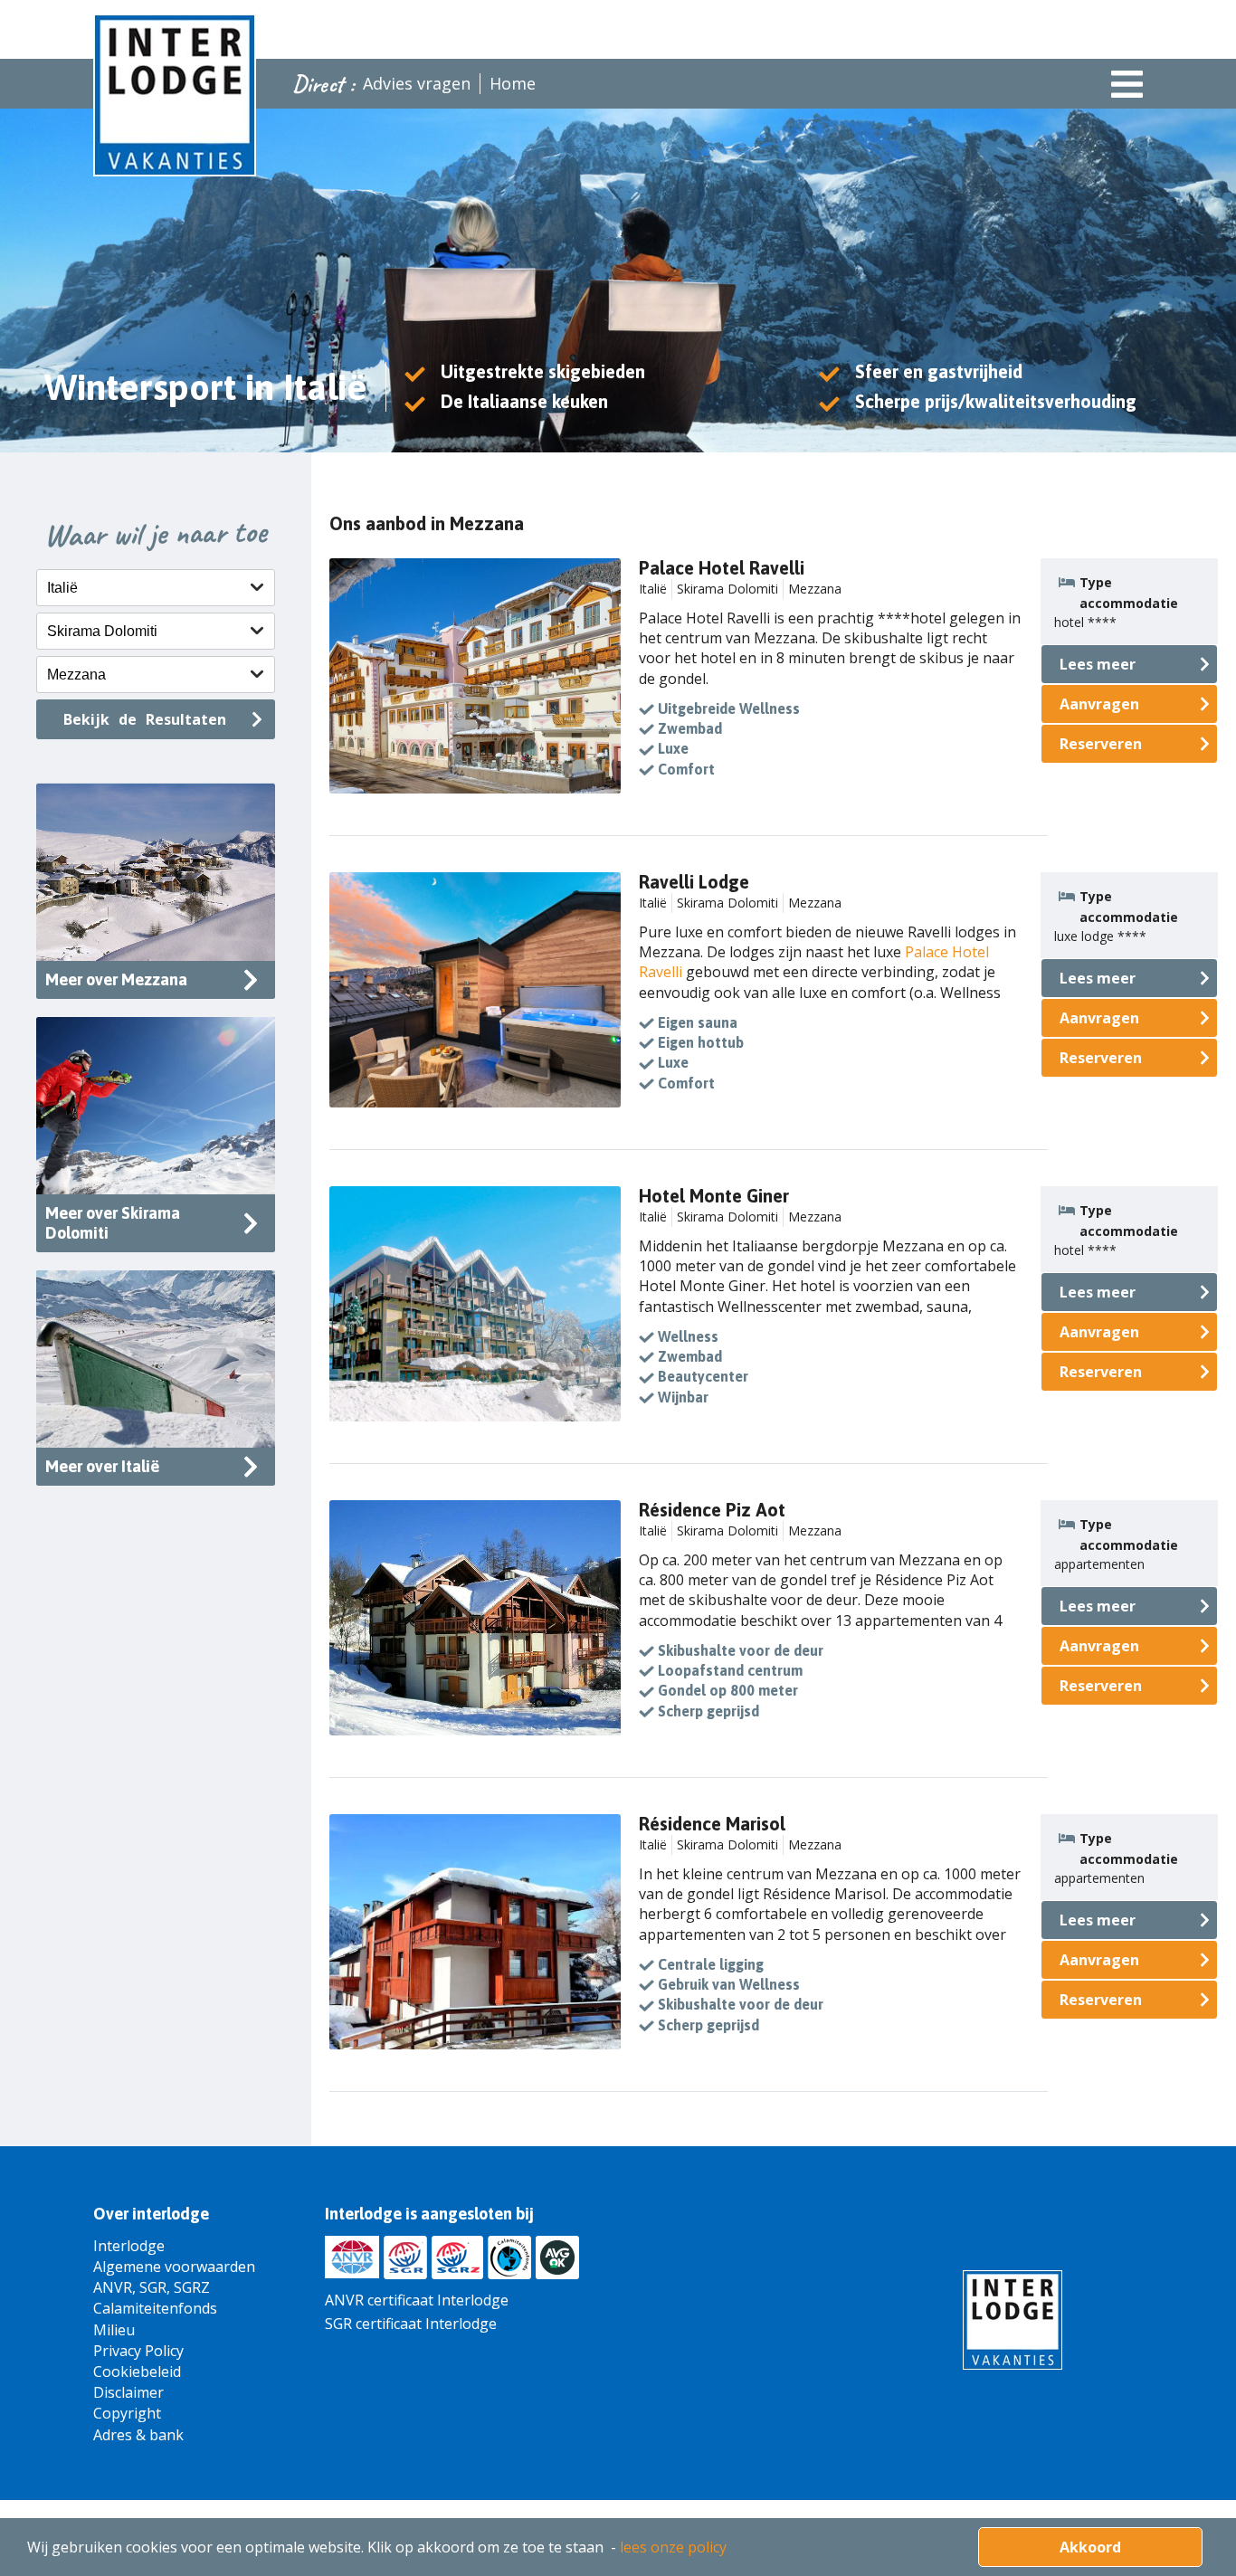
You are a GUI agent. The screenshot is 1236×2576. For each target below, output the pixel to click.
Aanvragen (1099, 704)
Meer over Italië (102, 1466)
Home (513, 83)
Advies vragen (417, 83)
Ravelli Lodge (694, 882)
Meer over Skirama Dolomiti (113, 1223)
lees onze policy (673, 2547)
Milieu (114, 2330)
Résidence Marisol (712, 1824)
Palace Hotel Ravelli (722, 568)
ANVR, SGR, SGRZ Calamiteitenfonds (155, 2298)
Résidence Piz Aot (712, 1510)
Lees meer (1098, 664)
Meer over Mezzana (116, 979)
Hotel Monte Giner (714, 1196)
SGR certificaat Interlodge (411, 2324)
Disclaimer (128, 2392)
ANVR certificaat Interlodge (417, 2300)
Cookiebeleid (137, 2372)
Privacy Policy (138, 2351)
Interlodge (129, 2246)
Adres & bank (138, 2435)
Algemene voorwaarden (174, 2267)
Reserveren (1101, 744)
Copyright (127, 2413)
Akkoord (1090, 2547)
